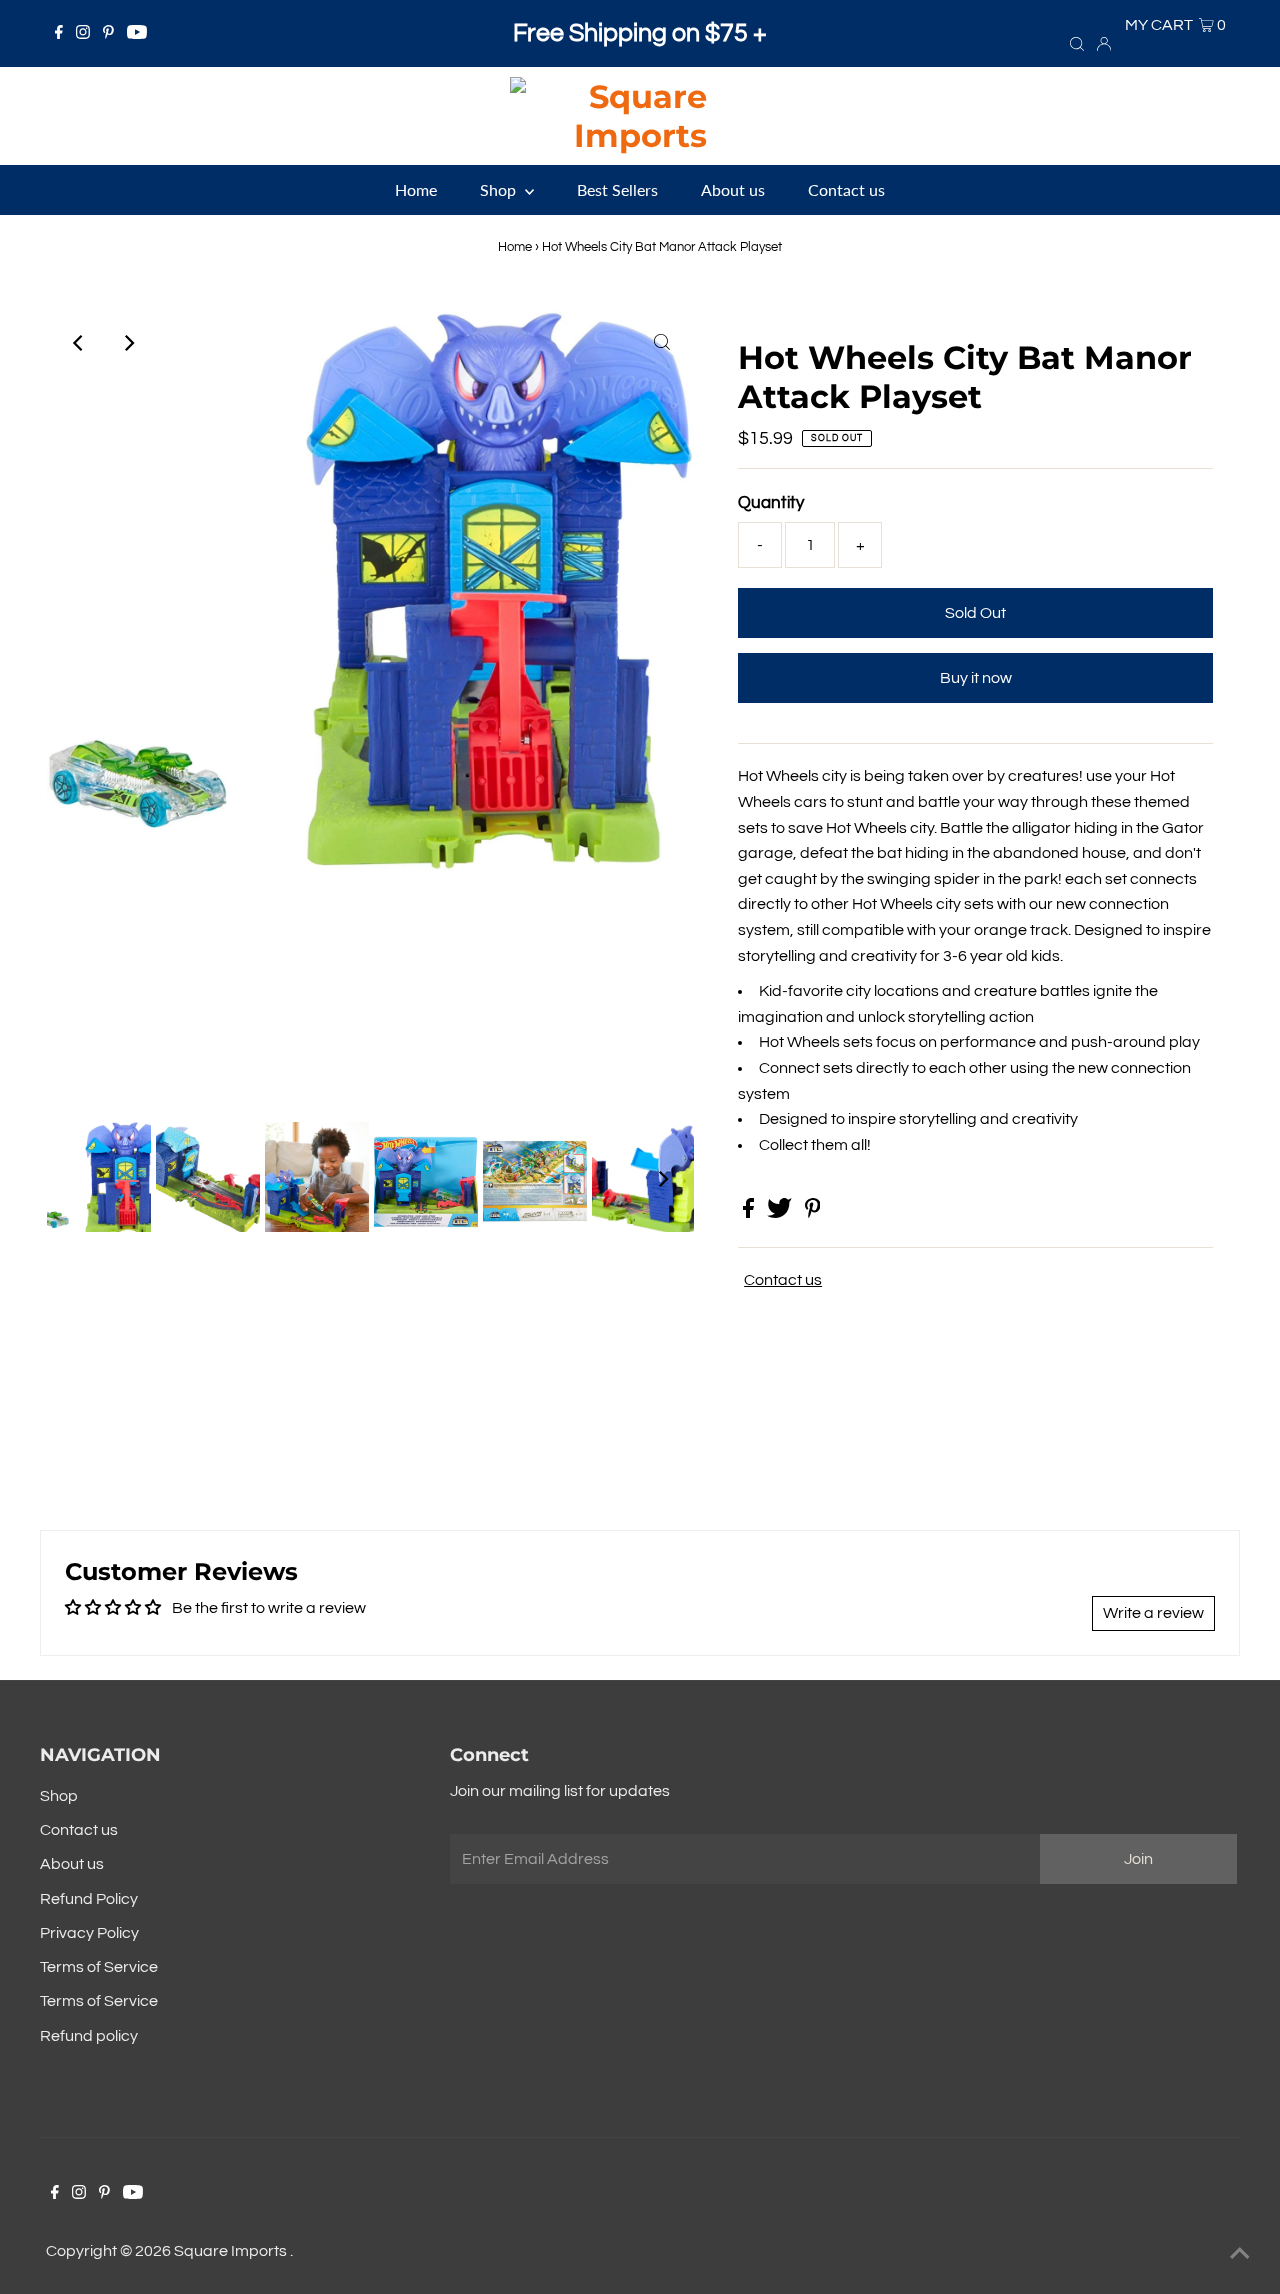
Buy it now (976, 678)
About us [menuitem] (733, 189)
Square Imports (232, 2251)
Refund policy (89, 2036)
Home (515, 247)
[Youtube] (137, 34)
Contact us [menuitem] (846, 189)
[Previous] (79, 343)
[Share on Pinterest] (813, 1213)
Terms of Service (99, 1967)
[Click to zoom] (662, 343)
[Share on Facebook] (750, 1213)
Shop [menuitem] (500, 189)
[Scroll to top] (1240, 2254)
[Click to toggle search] (1077, 43)
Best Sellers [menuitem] (617, 189)
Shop (59, 1796)
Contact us (783, 1280)
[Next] (128, 343)
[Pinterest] (108, 34)
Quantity (771, 503)
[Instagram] (83, 34)
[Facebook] (59, 34)
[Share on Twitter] (781, 1213)
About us (72, 1864)
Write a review (1153, 1613)
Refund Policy (89, 1899)
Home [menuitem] (416, 189)
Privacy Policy (89, 1933)
